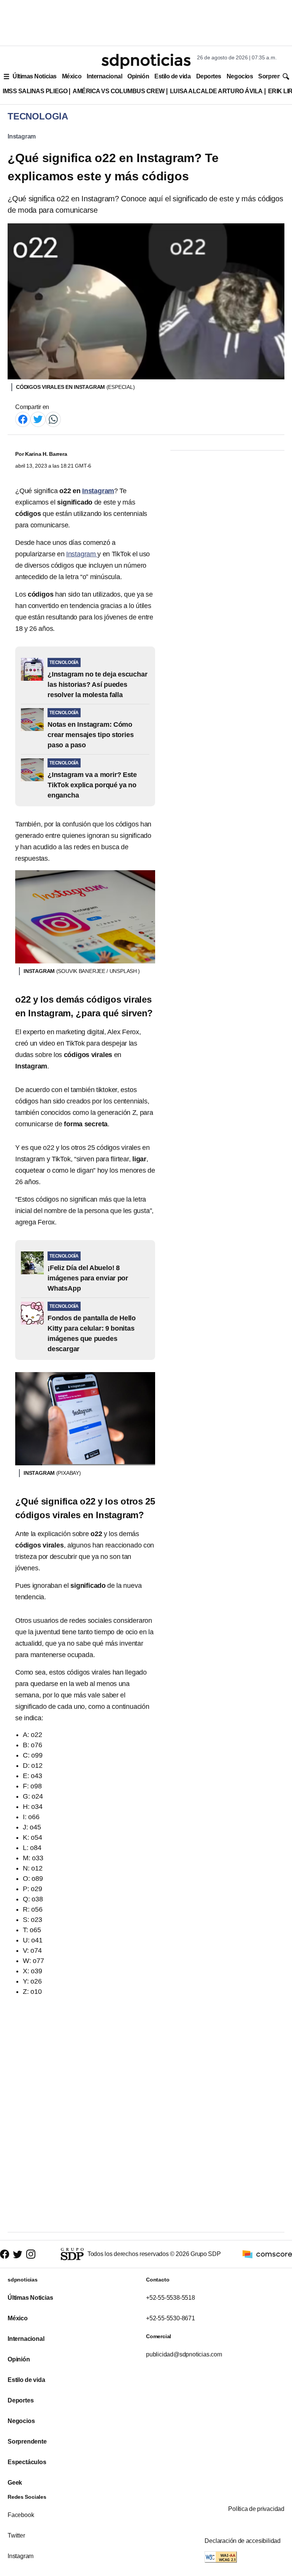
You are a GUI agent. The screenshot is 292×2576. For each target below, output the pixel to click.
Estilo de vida (172, 76)
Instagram (22, 136)
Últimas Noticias (35, 76)
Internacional (104, 76)
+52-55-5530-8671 (171, 2318)
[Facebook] (23, 419)
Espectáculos (27, 2462)
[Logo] (146, 61)
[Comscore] (267, 2254)
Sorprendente (27, 2441)
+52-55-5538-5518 (171, 2298)
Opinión (138, 76)
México (72, 76)
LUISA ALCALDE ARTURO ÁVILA (216, 91)
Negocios (240, 76)
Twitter (16, 2535)
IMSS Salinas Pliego (35, 91)
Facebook (21, 2515)
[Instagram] (31, 2254)
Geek (15, 2483)
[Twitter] (38, 419)
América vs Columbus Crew (119, 91)
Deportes (209, 76)
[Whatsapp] (53, 419)
